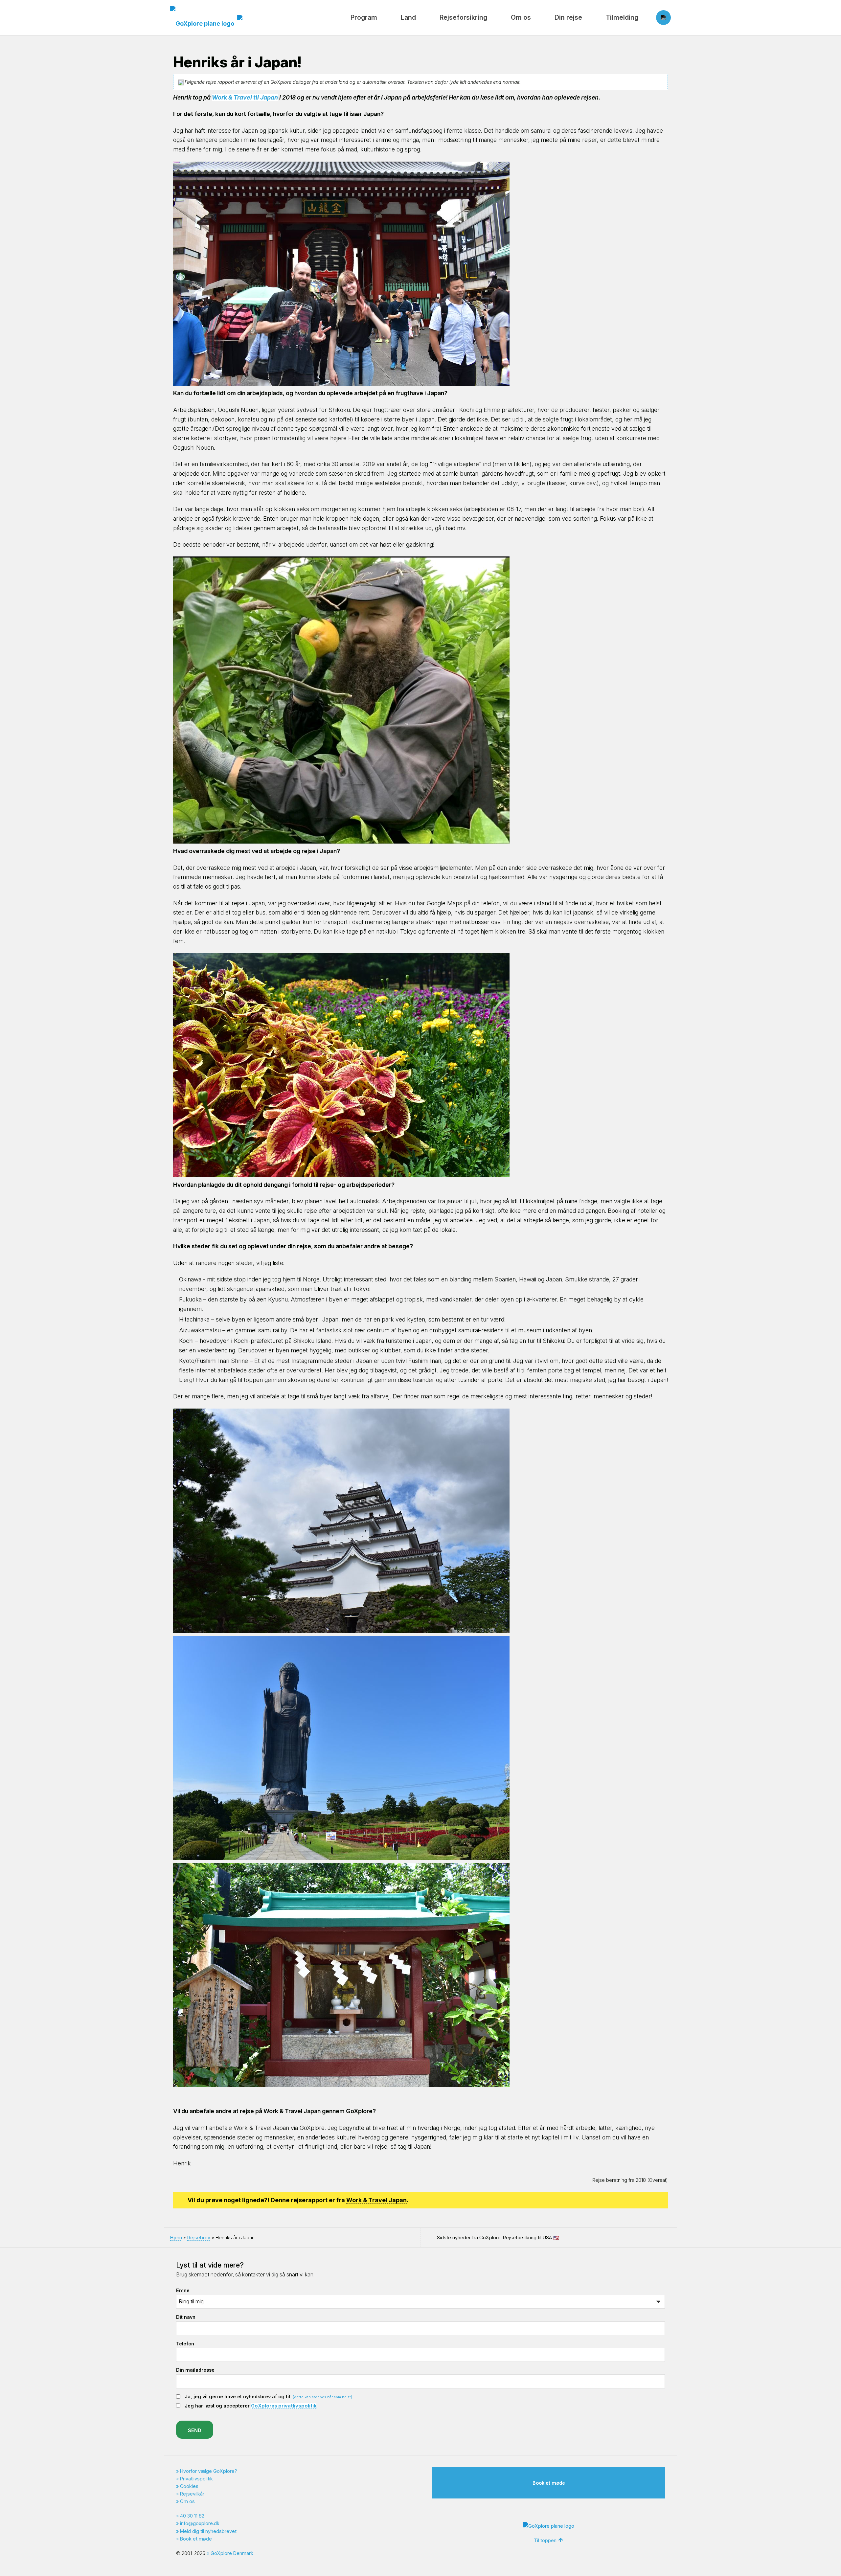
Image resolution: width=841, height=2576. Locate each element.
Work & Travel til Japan (245, 97)
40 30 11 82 (192, 2516)
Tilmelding (622, 17)
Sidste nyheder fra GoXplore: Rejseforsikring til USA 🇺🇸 (498, 2237)
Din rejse (568, 17)
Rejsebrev (199, 2237)
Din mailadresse (195, 2370)
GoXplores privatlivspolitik (284, 2406)
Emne (183, 2290)
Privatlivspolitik (196, 2479)
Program (364, 17)
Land (408, 17)
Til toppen (545, 2540)
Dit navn (186, 2317)
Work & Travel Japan (376, 2200)
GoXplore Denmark (232, 2553)
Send (195, 2430)
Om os (521, 17)
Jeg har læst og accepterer (250, 2406)
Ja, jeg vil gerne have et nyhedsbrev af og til (268, 2396)
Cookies (189, 2486)
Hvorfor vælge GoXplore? (209, 2471)
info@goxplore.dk (200, 2523)
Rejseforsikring (463, 17)
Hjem (176, 2237)
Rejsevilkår (192, 2494)
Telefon (185, 2344)
